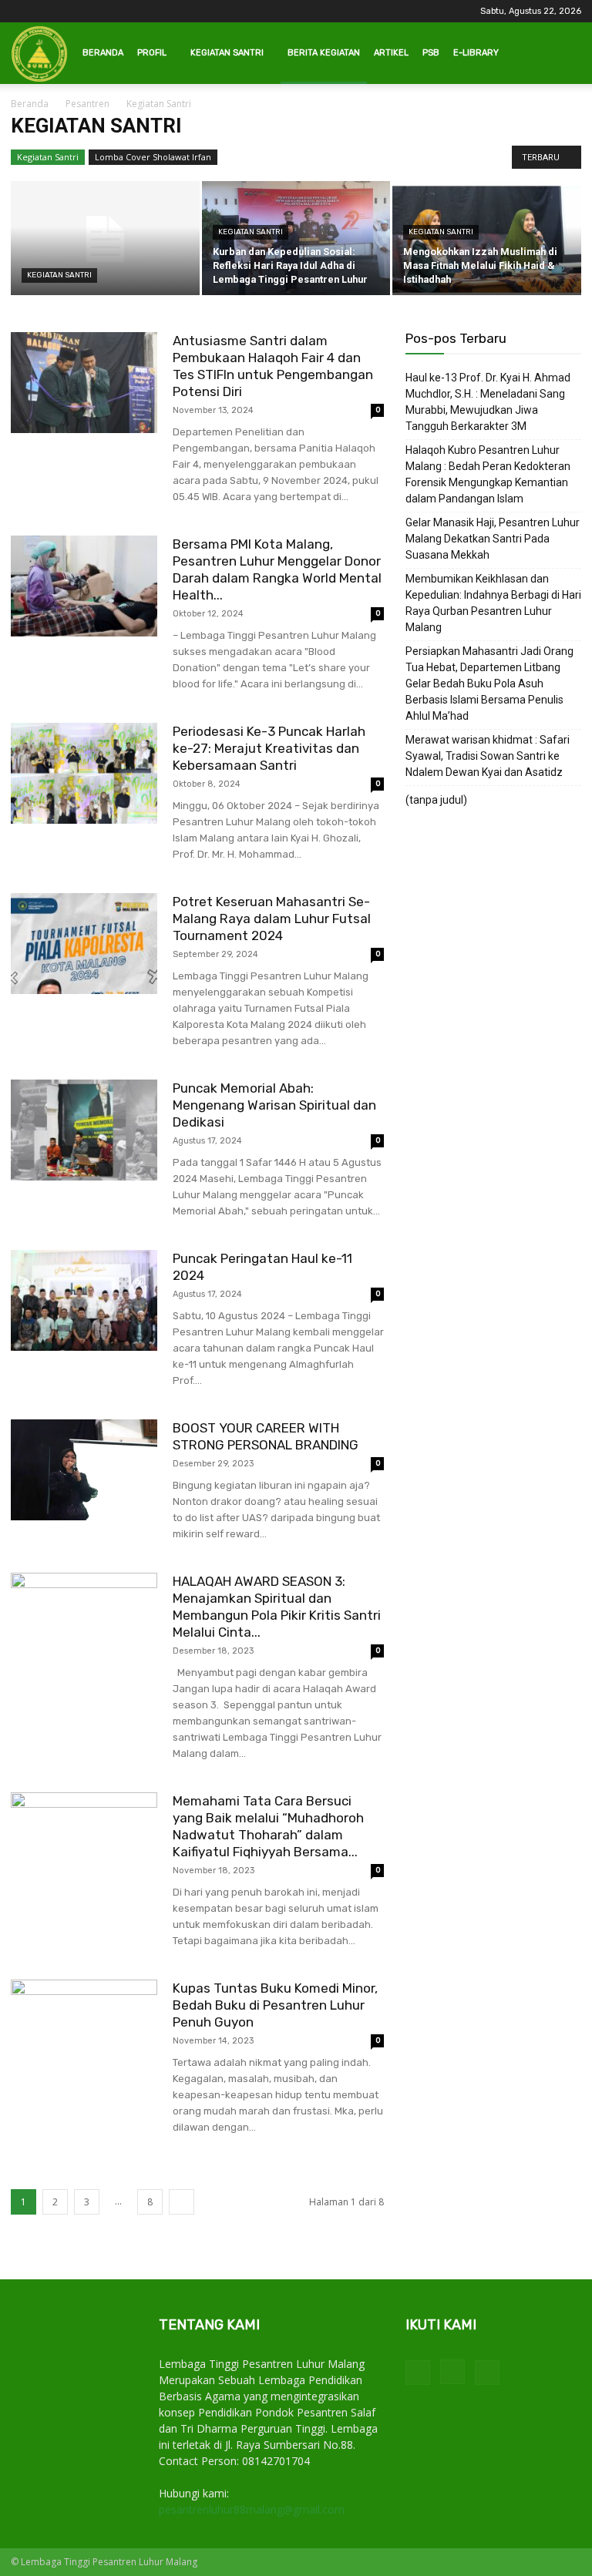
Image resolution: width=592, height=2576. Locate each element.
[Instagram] (452, 2372)
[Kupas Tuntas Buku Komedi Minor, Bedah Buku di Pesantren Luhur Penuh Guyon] (84, 2030)
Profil (152, 53)
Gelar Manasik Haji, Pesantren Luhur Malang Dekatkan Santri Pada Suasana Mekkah (493, 539)
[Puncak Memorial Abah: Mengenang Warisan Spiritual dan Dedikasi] (84, 1130)
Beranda (103, 53)
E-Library (476, 53)
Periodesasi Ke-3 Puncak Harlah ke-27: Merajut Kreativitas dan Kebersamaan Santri (269, 748)
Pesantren (87, 104)
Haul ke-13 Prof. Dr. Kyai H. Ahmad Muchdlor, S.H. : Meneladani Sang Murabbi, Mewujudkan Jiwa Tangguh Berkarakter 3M (488, 402)
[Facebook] (418, 2373)
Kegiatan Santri (227, 53)
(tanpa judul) (436, 800)
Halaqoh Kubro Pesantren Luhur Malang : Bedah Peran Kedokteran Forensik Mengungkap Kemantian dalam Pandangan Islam (488, 474)
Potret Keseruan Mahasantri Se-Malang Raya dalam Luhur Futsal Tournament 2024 (272, 919)
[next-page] (182, 2202)
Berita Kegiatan (324, 53)
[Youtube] (487, 2373)
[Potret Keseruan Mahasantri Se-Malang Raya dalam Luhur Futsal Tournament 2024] (84, 944)
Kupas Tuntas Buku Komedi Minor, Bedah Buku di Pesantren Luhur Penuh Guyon (275, 2005)
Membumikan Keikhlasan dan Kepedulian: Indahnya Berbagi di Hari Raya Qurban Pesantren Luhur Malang (493, 603)
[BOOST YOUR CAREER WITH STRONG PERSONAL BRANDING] (84, 1470)
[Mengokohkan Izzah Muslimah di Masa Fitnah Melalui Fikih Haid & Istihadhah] (487, 239)
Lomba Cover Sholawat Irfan (153, 157)
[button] (563, 54)
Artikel (391, 53)
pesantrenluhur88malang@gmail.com (252, 2509)
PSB (431, 53)
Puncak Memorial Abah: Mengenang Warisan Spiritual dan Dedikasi (274, 1105)
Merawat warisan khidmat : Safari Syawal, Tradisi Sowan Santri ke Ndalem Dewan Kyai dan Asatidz (488, 756)
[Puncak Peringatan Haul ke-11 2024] (84, 1300)
